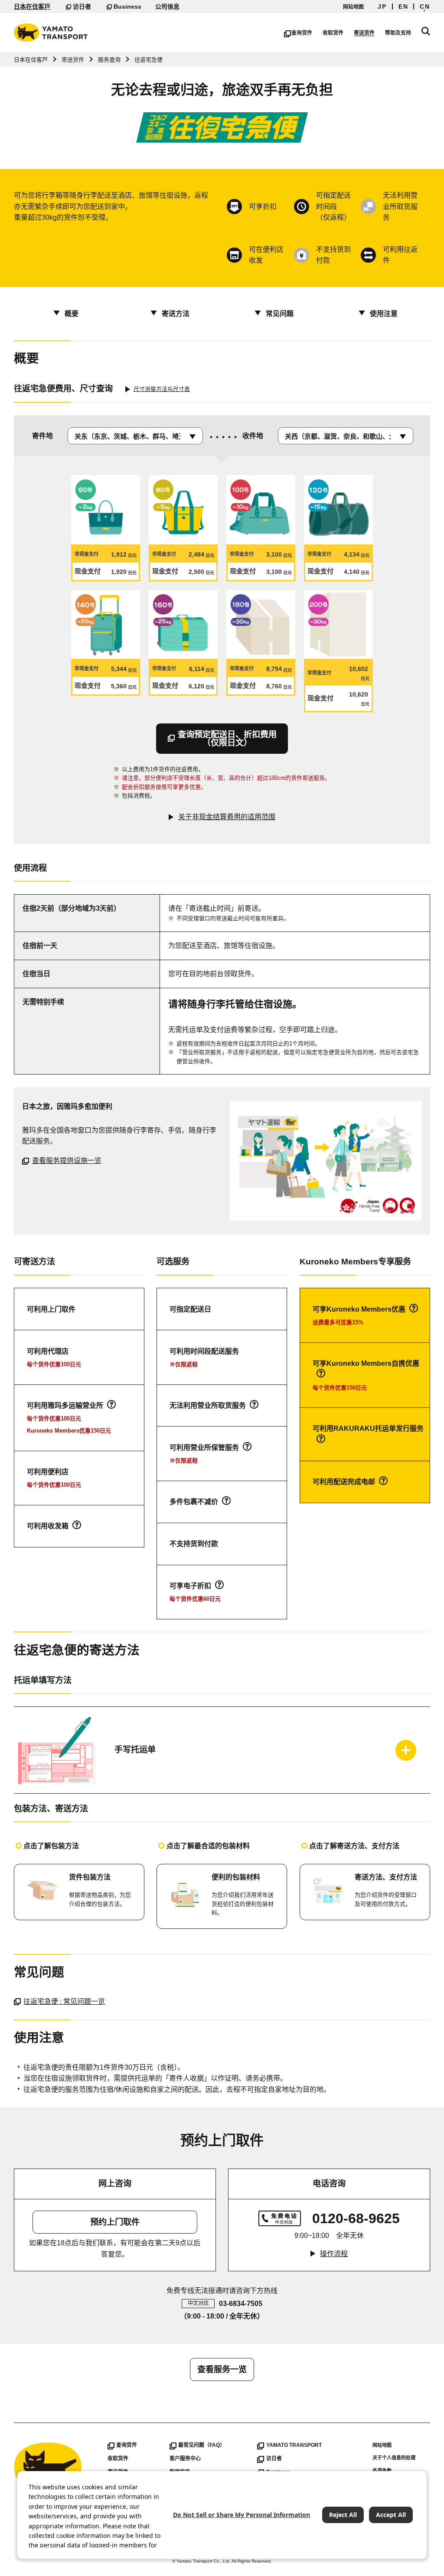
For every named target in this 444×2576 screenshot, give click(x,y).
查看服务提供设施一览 (67, 1161)
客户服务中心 (185, 2459)
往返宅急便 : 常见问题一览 (64, 2001)
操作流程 (334, 2254)
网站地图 (353, 7)
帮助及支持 (398, 33)
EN (403, 7)
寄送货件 (364, 33)
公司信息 (167, 7)
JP (382, 7)
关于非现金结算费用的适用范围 (227, 817)
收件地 (253, 436)
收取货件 (333, 33)
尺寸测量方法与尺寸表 (162, 389)
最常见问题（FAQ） (202, 2445)
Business (127, 7)
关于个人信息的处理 (394, 2458)
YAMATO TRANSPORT (294, 2445)
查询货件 (302, 33)
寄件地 (42, 436)
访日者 (82, 7)
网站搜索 (426, 31)
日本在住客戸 (32, 7)
